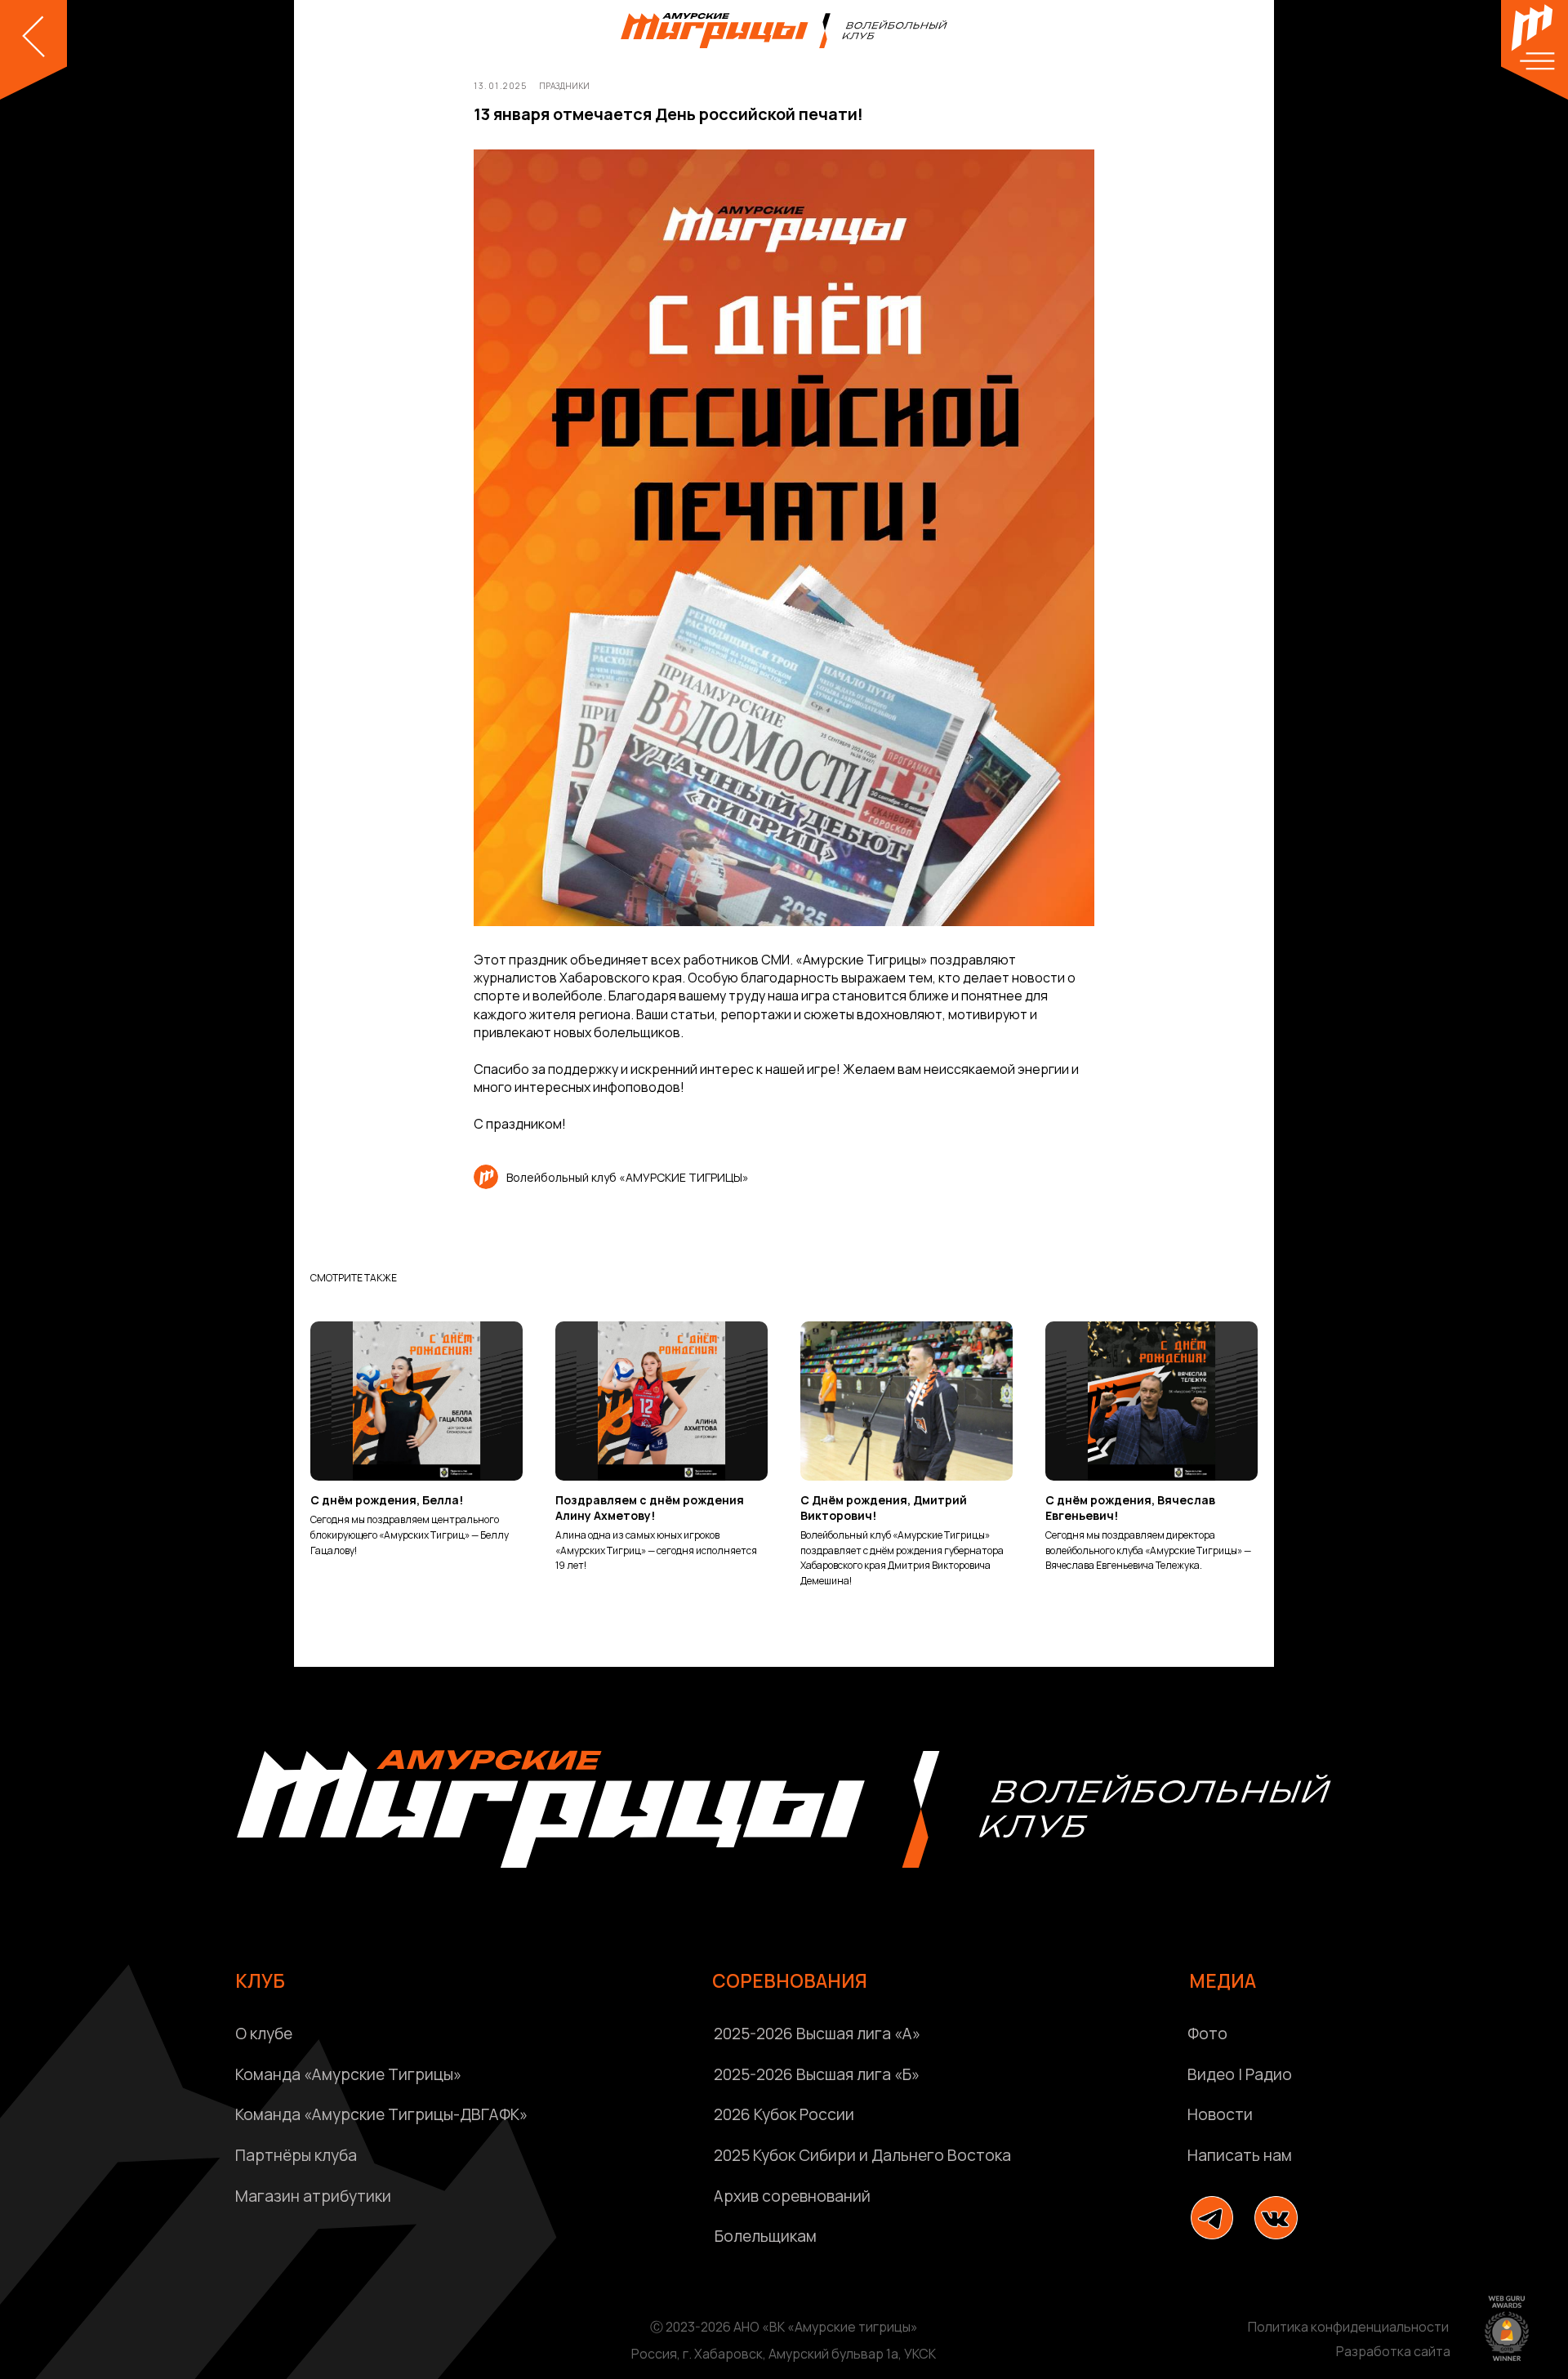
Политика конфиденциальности (1348, 2327)
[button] (1360, 2156)
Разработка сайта (1393, 2351)
